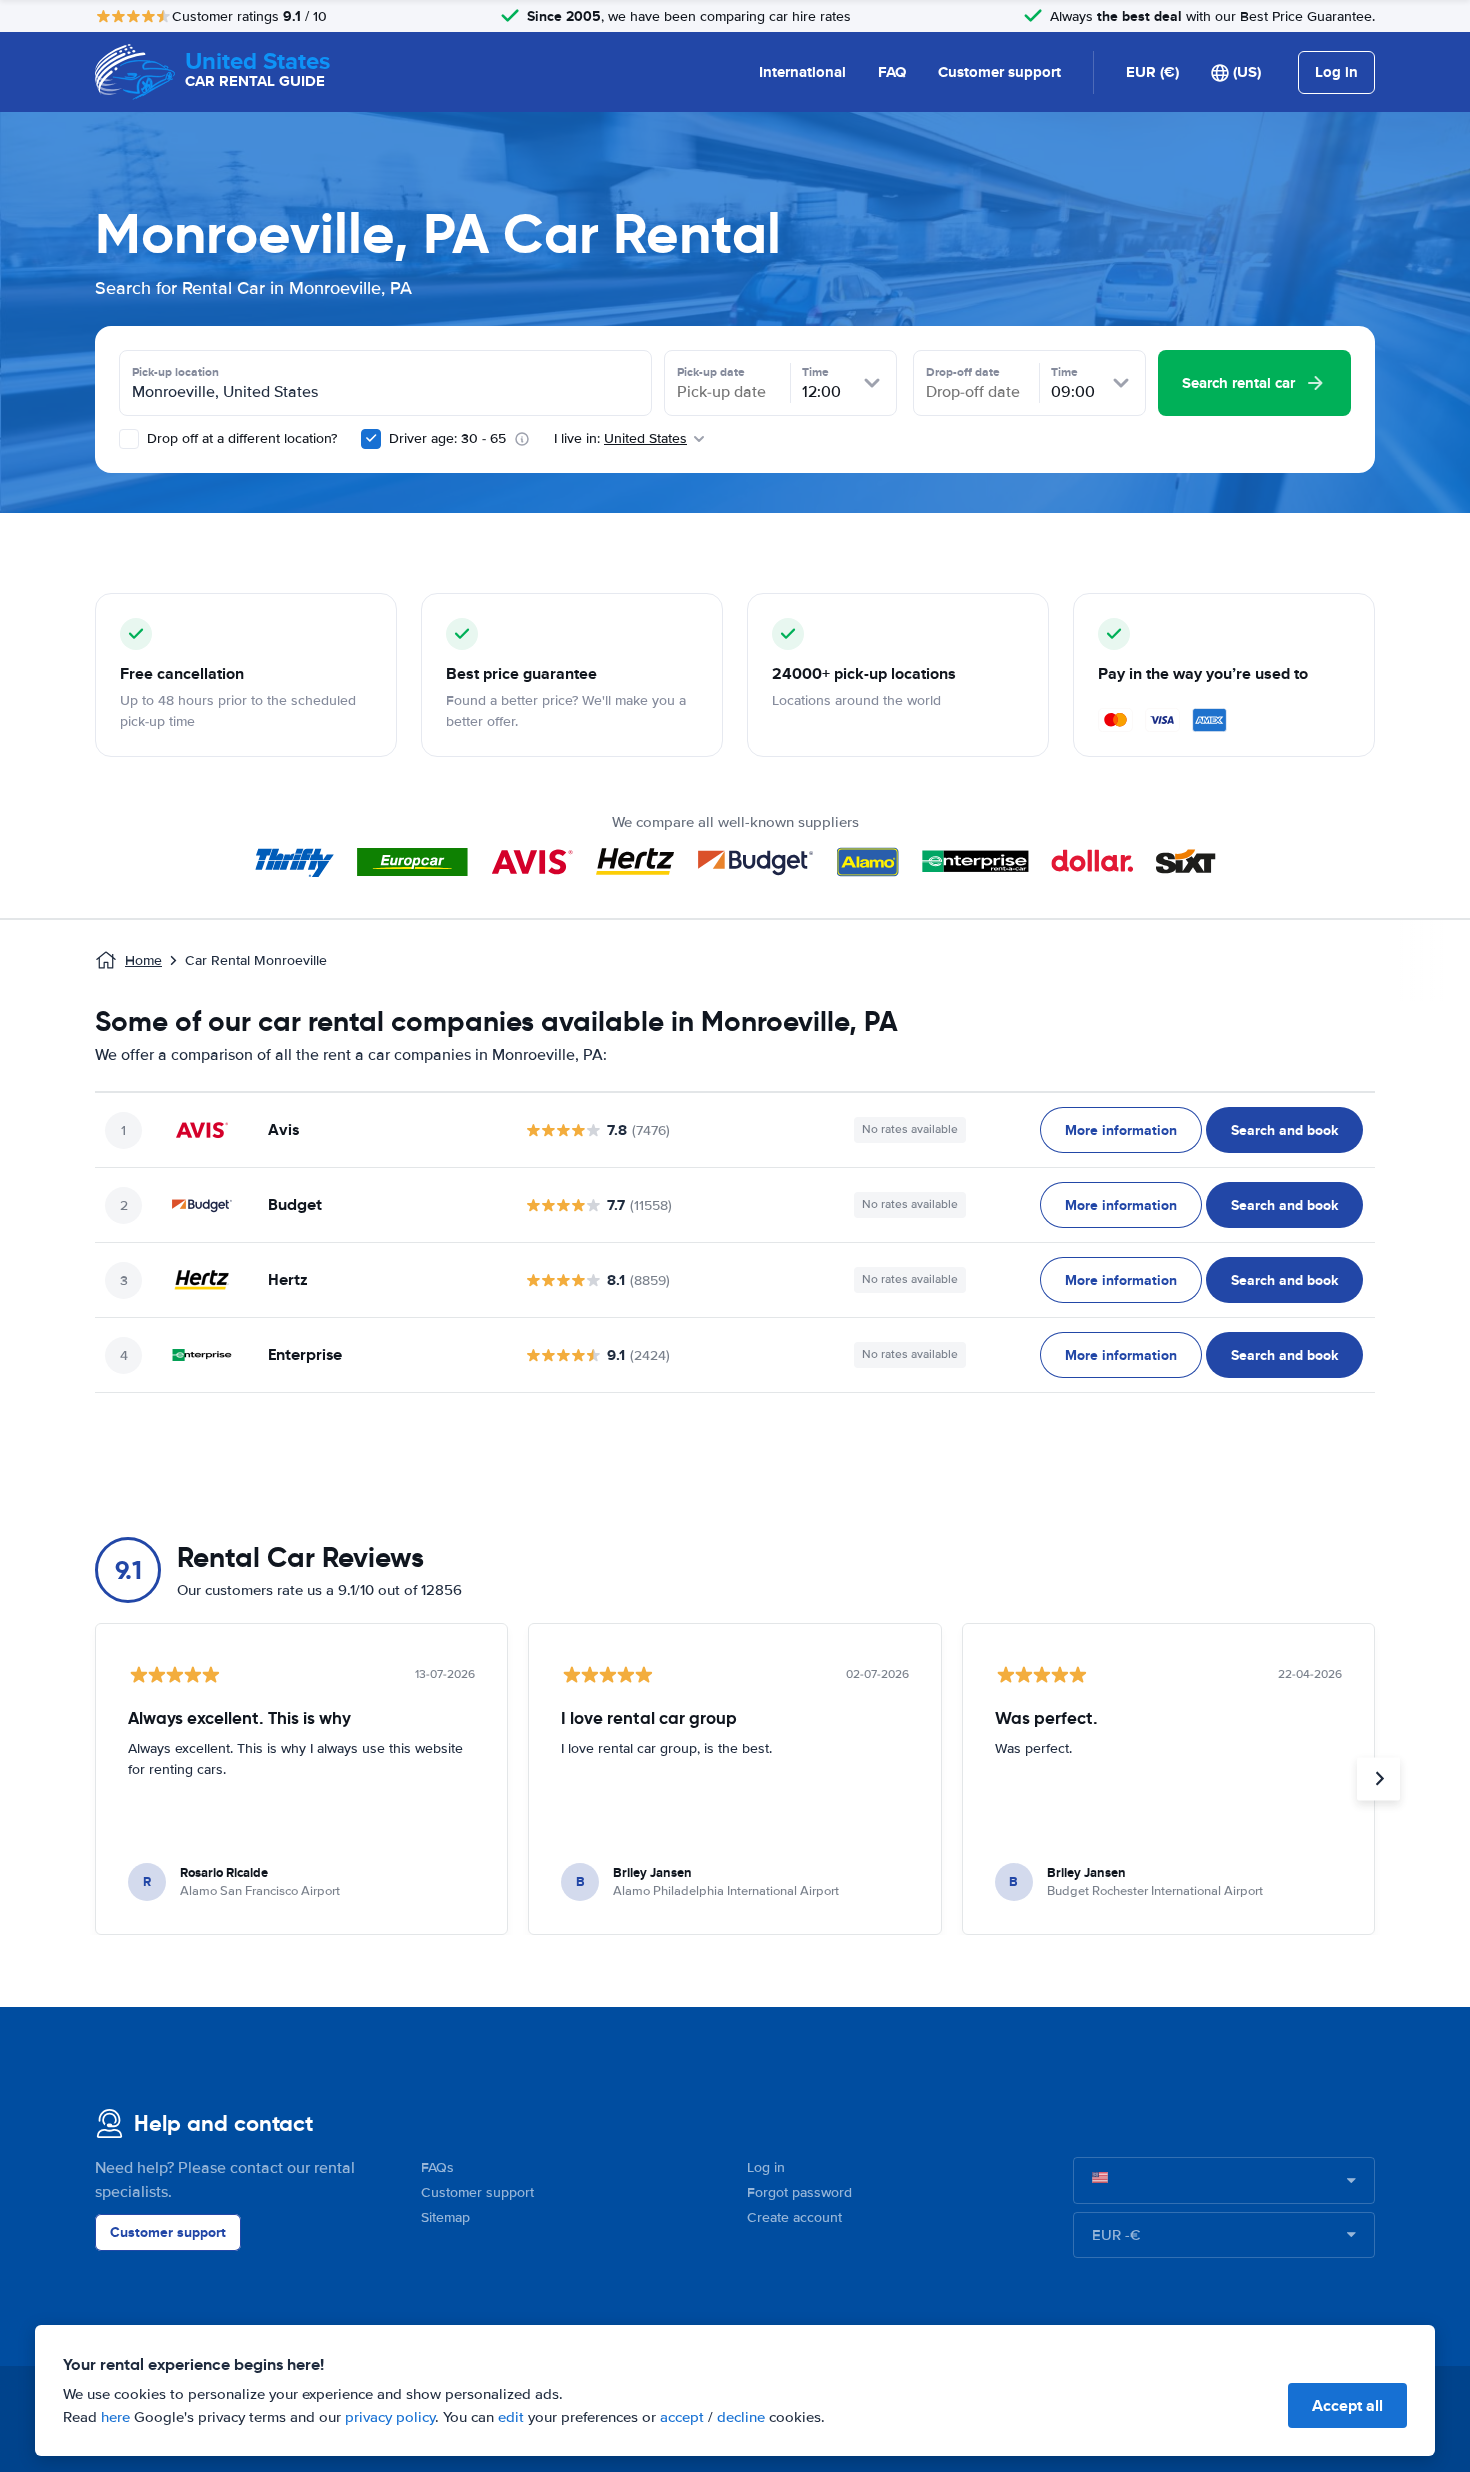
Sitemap (445, 2217)
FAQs (437, 2167)
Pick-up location (175, 372)
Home (143, 960)
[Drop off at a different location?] (129, 439)
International (802, 72)
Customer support (999, 72)
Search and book (1284, 1130)
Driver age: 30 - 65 (447, 438)
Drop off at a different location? (240, 438)
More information (1121, 1130)
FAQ (892, 72)
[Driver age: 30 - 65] (371, 439)
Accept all (1347, 2405)
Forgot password (799, 2192)
